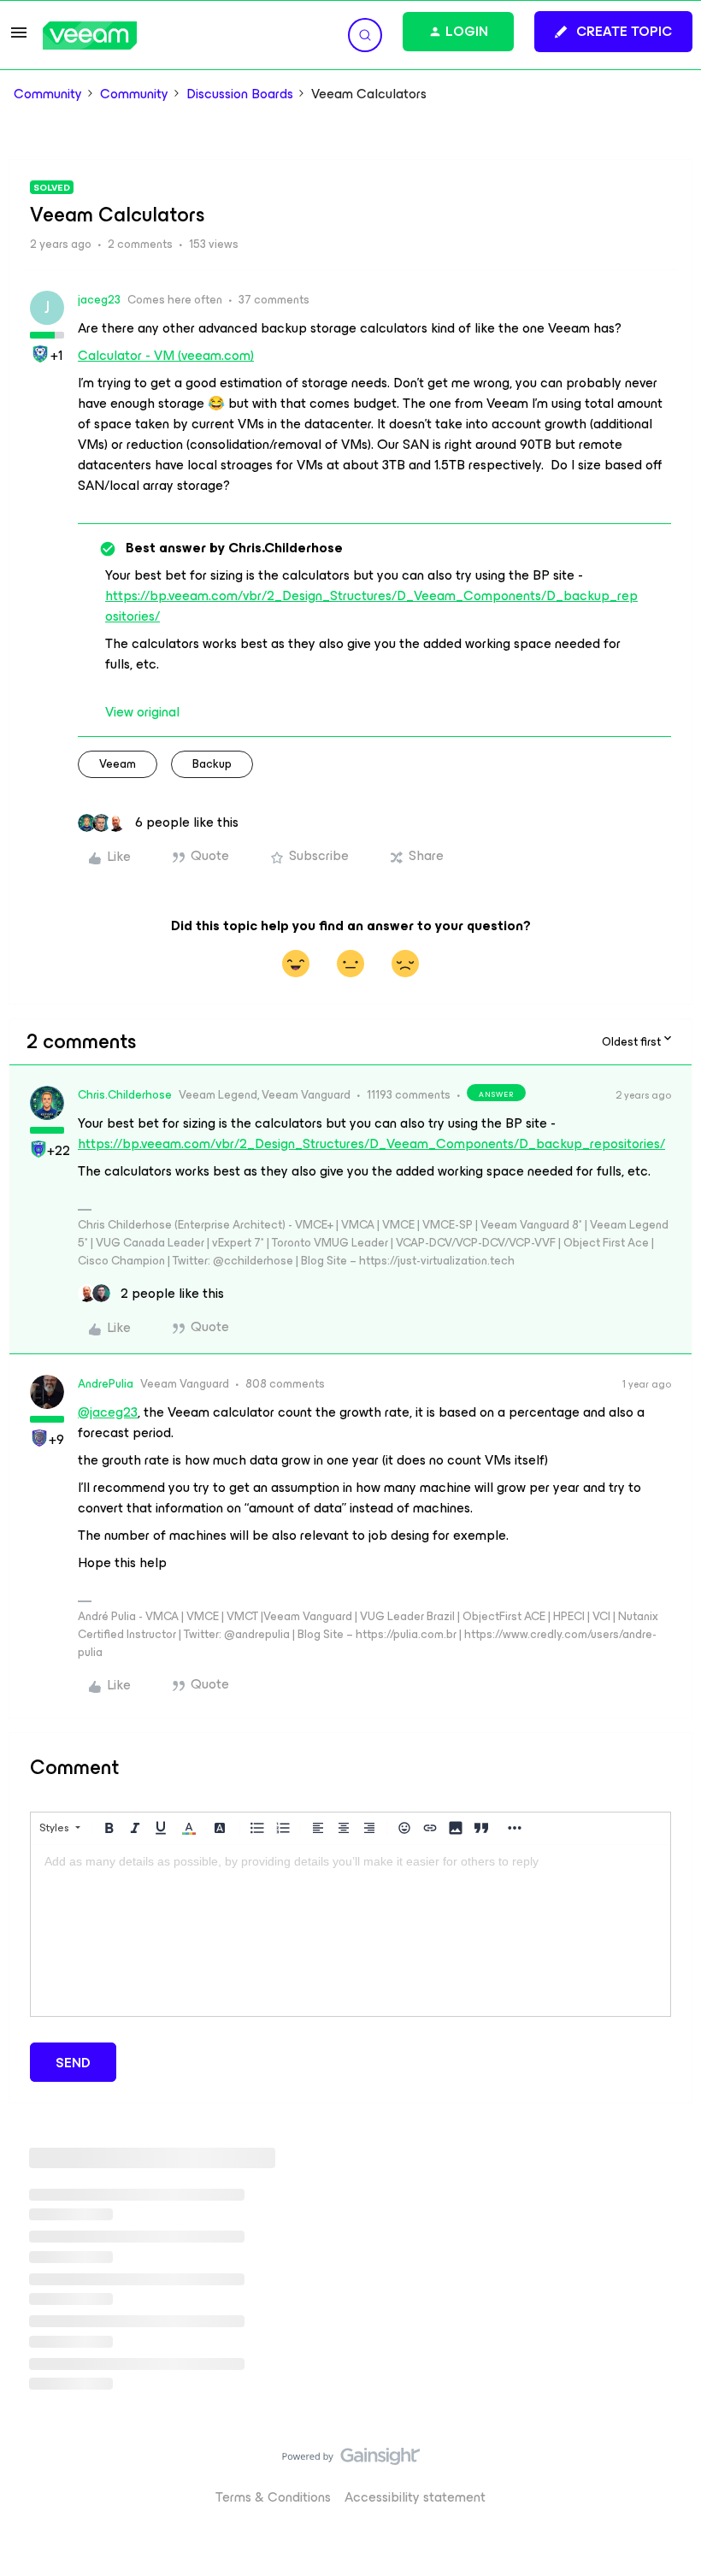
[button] (19, 38)
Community (48, 94)
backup (212, 764)
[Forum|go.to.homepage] (90, 35)
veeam (118, 764)
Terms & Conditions (273, 2497)
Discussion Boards (240, 94)
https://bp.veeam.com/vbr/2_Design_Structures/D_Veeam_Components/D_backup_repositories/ (371, 606)
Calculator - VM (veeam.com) (166, 355)
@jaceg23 (108, 1412)
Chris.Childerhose (125, 1095)
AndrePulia (106, 1384)
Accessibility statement (415, 2497)
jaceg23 (99, 300)
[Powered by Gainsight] (351, 2461)
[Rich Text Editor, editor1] (350, 1931)
